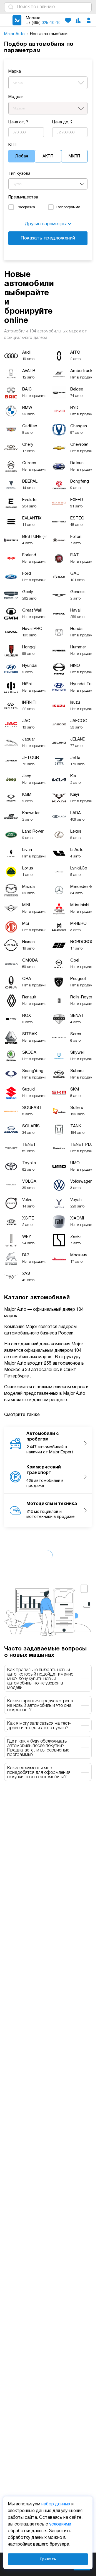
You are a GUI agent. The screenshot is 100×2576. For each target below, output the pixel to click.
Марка (15, 71)
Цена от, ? (18, 122)
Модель (16, 97)
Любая (22, 156)
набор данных (56, 2504)
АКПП (48, 156)
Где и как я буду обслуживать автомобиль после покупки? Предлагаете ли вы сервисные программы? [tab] (38, 1748)
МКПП (74, 156)
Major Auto (15, 34)
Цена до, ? (62, 122)
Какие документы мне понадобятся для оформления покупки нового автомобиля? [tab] (39, 1773)
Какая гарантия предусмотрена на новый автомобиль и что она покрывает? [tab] (40, 1706)
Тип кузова (19, 174)
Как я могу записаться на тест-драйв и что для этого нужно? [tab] (39, 1726)
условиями (60, 2524)
